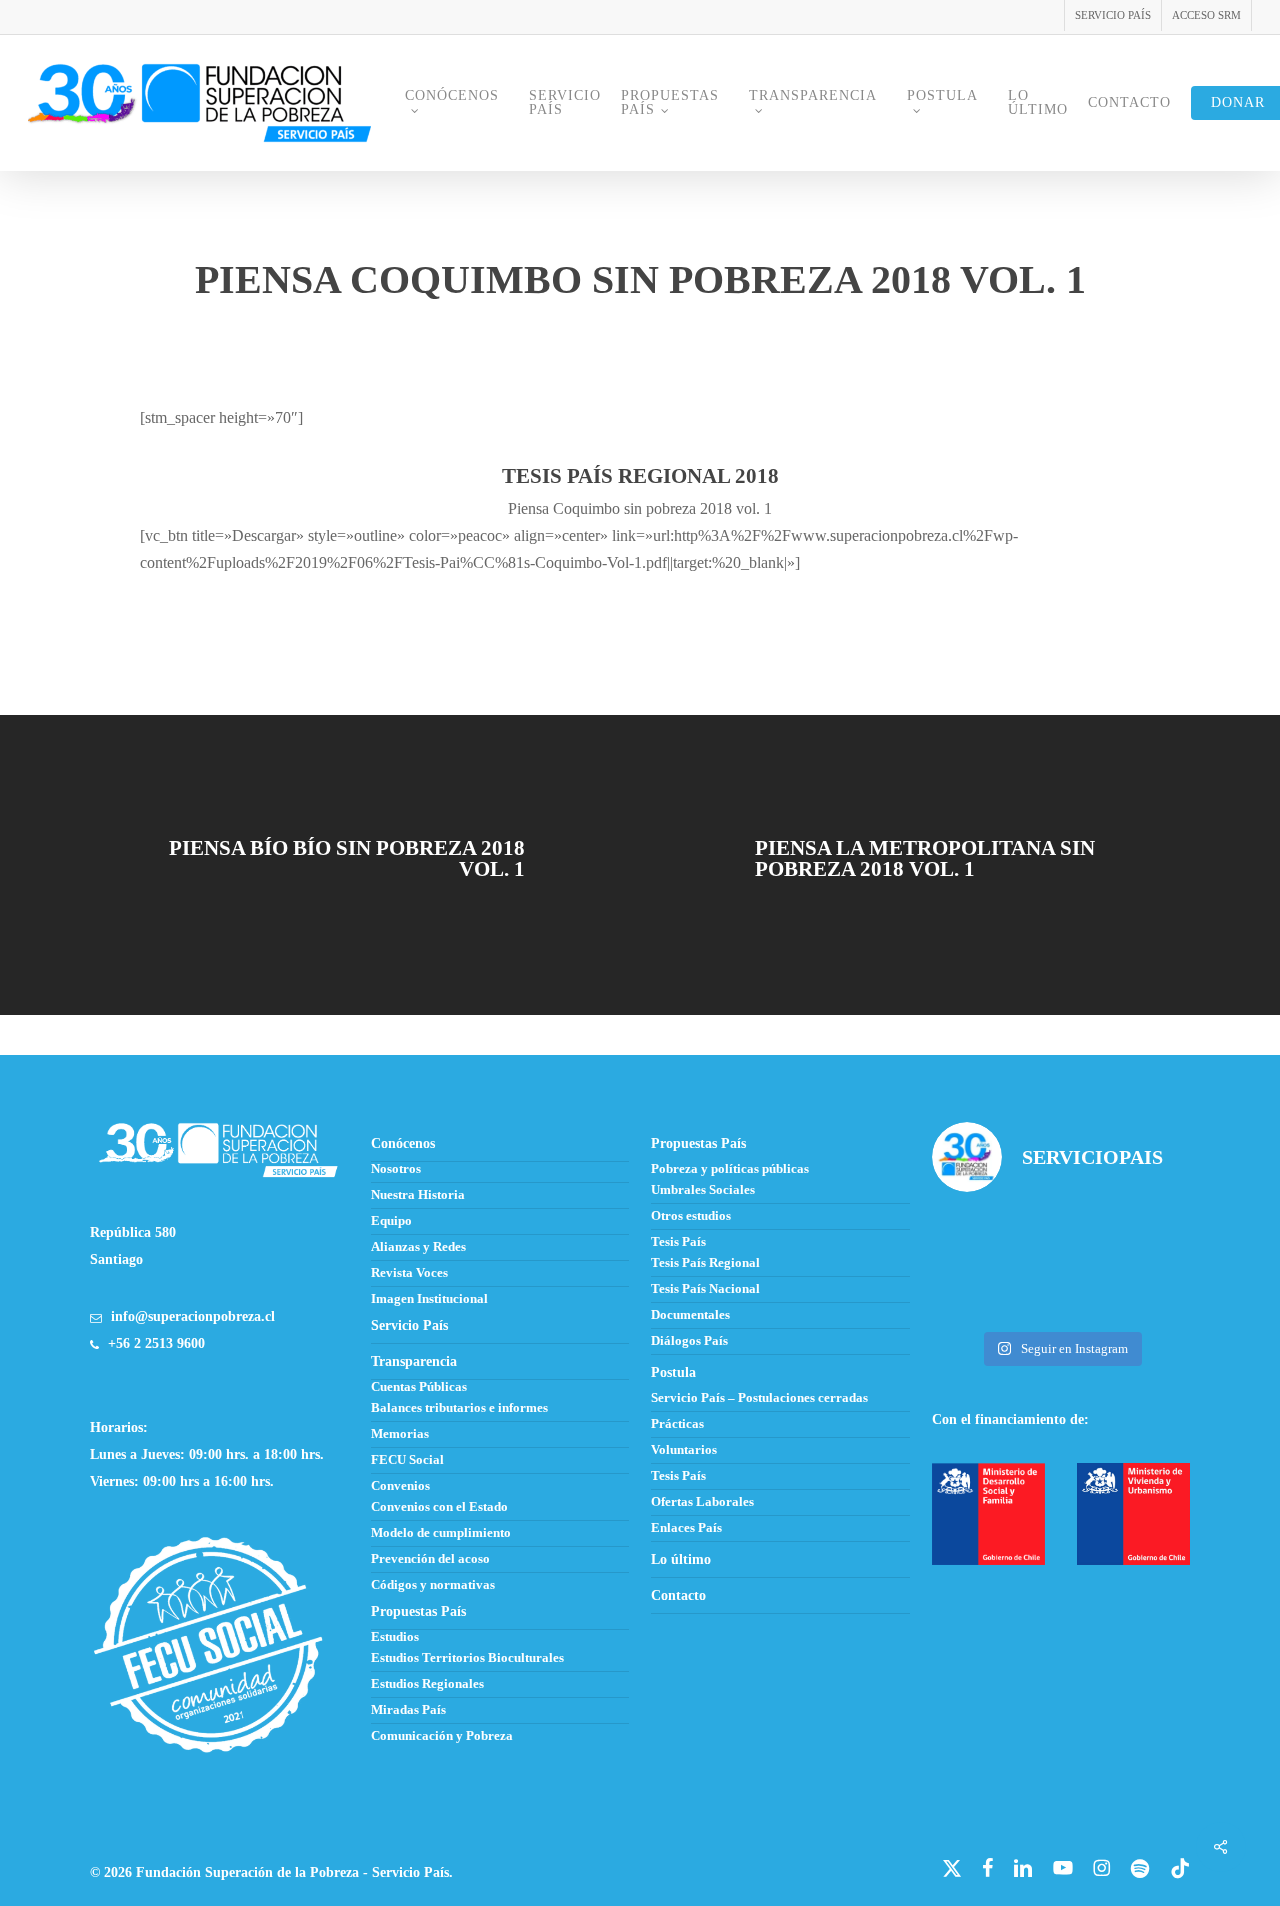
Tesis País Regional (705, 1263)
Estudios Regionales (427, 1684)
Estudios (395, 1637)
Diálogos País (689, 1341)
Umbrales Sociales (703, 1190)
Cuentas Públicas (419, 1387)
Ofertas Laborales (702, 1502)
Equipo (391, 1221)
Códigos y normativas (433, 1585)
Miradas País (408, 1710)
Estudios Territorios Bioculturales (467, 1658)
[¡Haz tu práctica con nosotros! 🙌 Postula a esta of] (972, 1238)
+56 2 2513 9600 (156, 1343)
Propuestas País (698, 1143)
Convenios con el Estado (439, 1507)
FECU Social (407, 1460)
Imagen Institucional (429, 1299)
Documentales (690, 1315)
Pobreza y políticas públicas (730, 1169)
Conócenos (403, 1143)
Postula (673, 1372)
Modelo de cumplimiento (441, 1533)
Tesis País (678, 1242)
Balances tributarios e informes (459, 1408)
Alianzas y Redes (418, 1247)
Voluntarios (684, 1450)
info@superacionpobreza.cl (193, 1316)
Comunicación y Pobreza (442, 1736)
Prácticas (677, 1424)
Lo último (681, 1559)
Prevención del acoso (430, 1559)
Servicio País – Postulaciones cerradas (759, 1398)
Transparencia (414, 1361)
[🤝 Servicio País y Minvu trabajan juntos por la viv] (1061, 1293)
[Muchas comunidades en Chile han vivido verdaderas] (1151, 1238)
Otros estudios (691, 1216)
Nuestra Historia (418, 1195)
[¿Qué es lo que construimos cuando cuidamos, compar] (972, 1293)
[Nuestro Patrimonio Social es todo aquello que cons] (1151, 1293)
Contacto (678, 1595)
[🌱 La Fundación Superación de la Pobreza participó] (1061, 1238)
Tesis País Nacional (705, 1289)
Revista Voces (409, 1273)
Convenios (400, 1486)
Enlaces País (686, 1528)
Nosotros (396, 1169)
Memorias (400, 1434)
